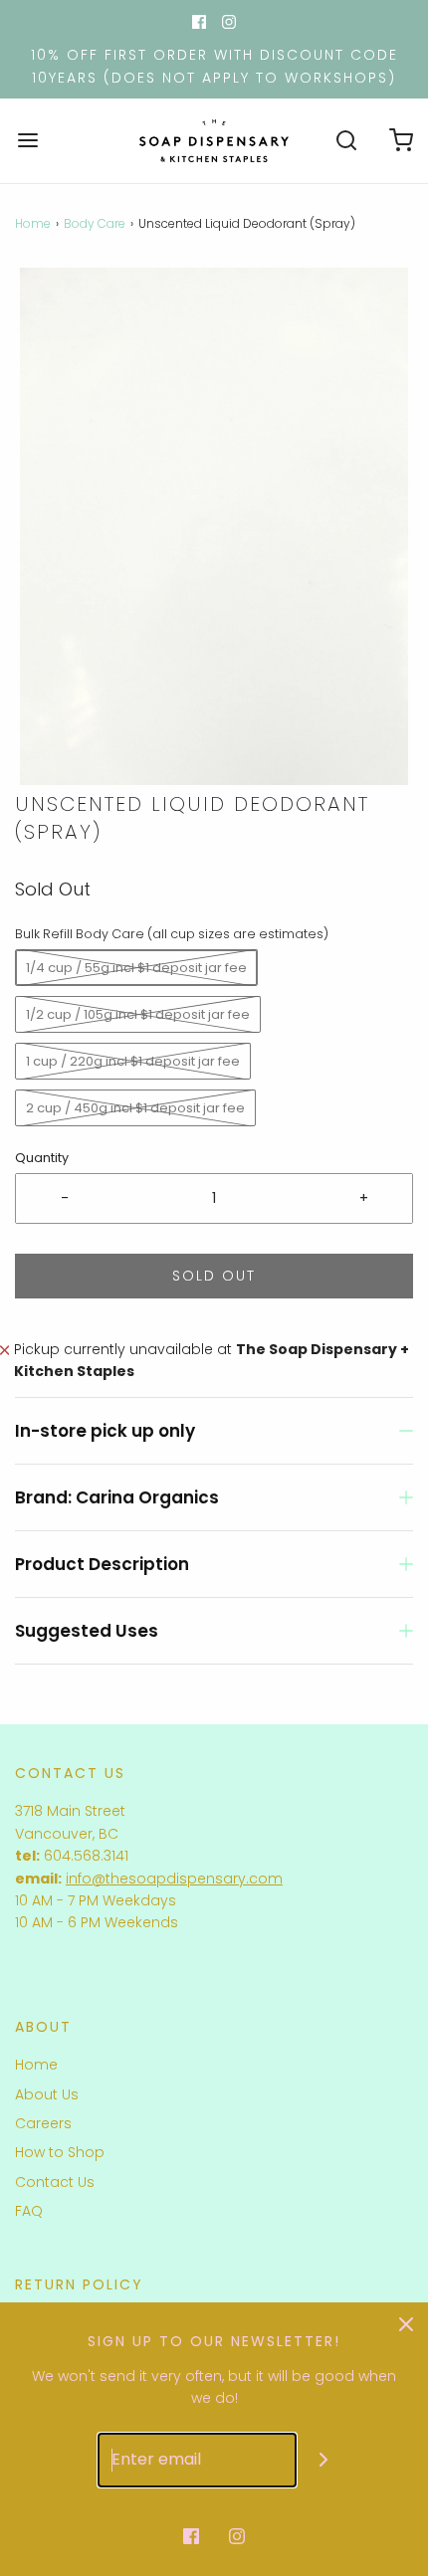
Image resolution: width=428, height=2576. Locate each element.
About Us (47, 2094)
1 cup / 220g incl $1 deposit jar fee (133, 1061)
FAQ (29, 2211)
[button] (214, 526)
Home (33, 223)
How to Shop (60, 2152)
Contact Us (55, 2182)
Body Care (95, 223)
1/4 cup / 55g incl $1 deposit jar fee (136, 968)
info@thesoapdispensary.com (174, 1879)
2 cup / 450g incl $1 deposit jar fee (135, 1108)
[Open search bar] (346, 141)
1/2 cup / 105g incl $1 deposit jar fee (138, 1014)
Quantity (42, 1158)
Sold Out (214, 1276)
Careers (43, 2123)
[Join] (324, 2460)
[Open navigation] (27, 141)
